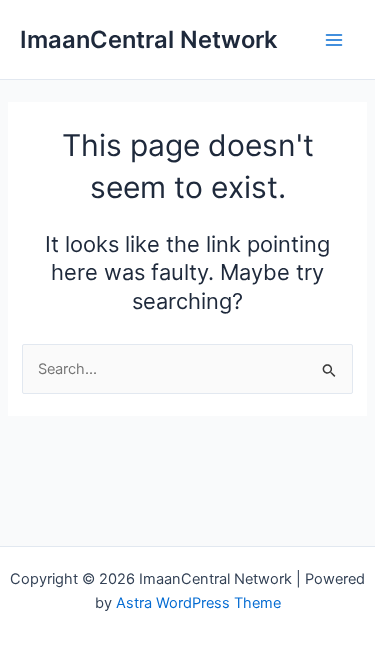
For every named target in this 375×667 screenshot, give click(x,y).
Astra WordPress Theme (198, 603)
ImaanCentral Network (148, 39)
